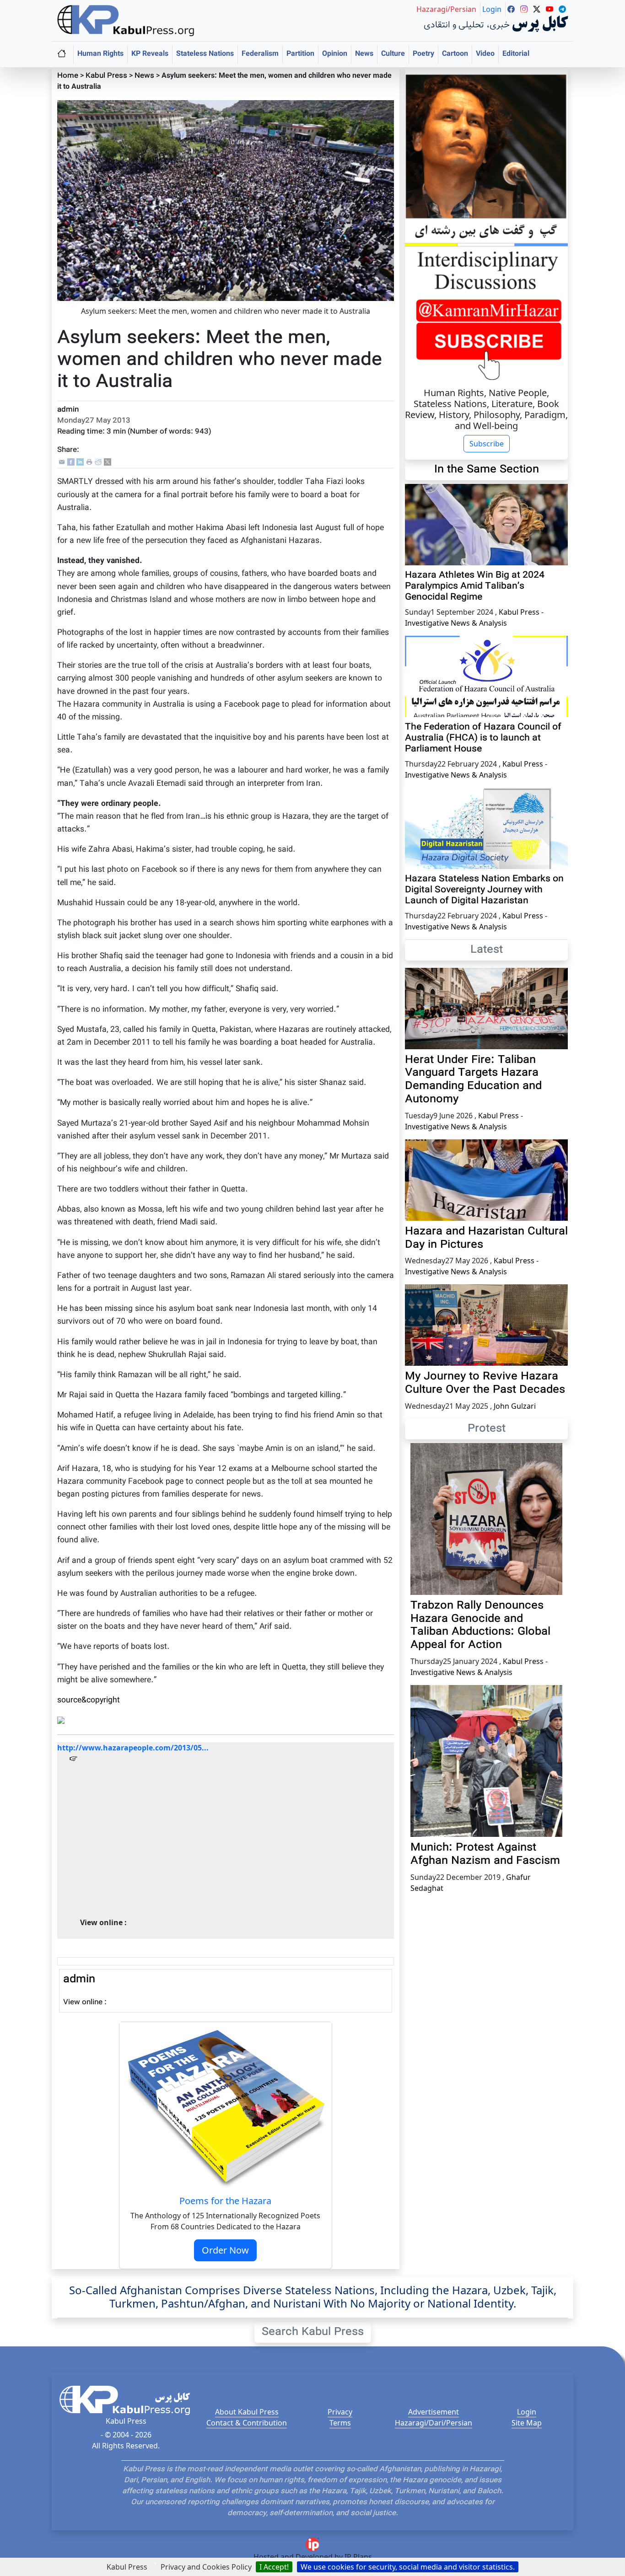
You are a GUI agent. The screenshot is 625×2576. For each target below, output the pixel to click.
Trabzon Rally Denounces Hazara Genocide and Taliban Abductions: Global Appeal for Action (480, 1626)
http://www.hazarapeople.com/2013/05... (133, 1748)
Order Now (225, 2250)
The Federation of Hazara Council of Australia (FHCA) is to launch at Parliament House (483, 738)
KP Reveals (150, 54)
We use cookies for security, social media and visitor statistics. (408, 2567)
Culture (393, 54)
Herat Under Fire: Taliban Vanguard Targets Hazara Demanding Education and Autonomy (473, 1080)
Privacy (340, 2412)
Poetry (423, 54)
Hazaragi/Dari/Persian (434, 2423)
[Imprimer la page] (89, 462)
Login (527, 2412)
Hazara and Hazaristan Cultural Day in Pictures (486, 1238)
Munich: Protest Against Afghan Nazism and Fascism (485, 1854)
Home (68, 76)
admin (68, 410)
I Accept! (274, 2567)
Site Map (527, 2423)
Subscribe (487, 444)
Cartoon (455, 54)
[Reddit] (98, 462)
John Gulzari (515, 1406)
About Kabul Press (247, 2412)
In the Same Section (487, 470)
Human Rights (100, 54)
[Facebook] (71, 462)
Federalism (260, 54)
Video (485, 54)
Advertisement (434, 2412)
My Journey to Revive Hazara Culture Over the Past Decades (485, 1383)
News (364, 54)
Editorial (516, 54)
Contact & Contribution (247, 2423)
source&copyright (89, 1700)
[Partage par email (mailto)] (62, 462)
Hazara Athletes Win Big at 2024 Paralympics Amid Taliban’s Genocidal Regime (475, 586)
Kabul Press (106, 76)
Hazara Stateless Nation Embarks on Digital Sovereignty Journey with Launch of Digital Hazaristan (484, 890)
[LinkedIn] (80, 462)
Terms (340, 2423)
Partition (300, 54)
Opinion (335, 54)
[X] (108, 462)
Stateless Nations (205, 54)
